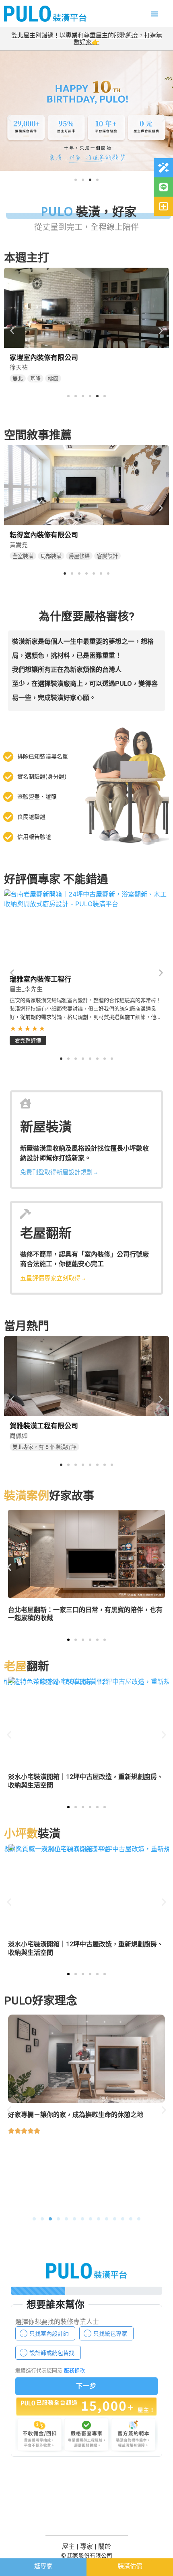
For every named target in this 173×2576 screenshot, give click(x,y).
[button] (154, 14)
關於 (105, 2547)
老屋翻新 (46, 1233)
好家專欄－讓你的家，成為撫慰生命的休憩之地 (76, 2115)
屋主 (68, 2547)
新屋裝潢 (46, 1127)
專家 (86, 2547)
